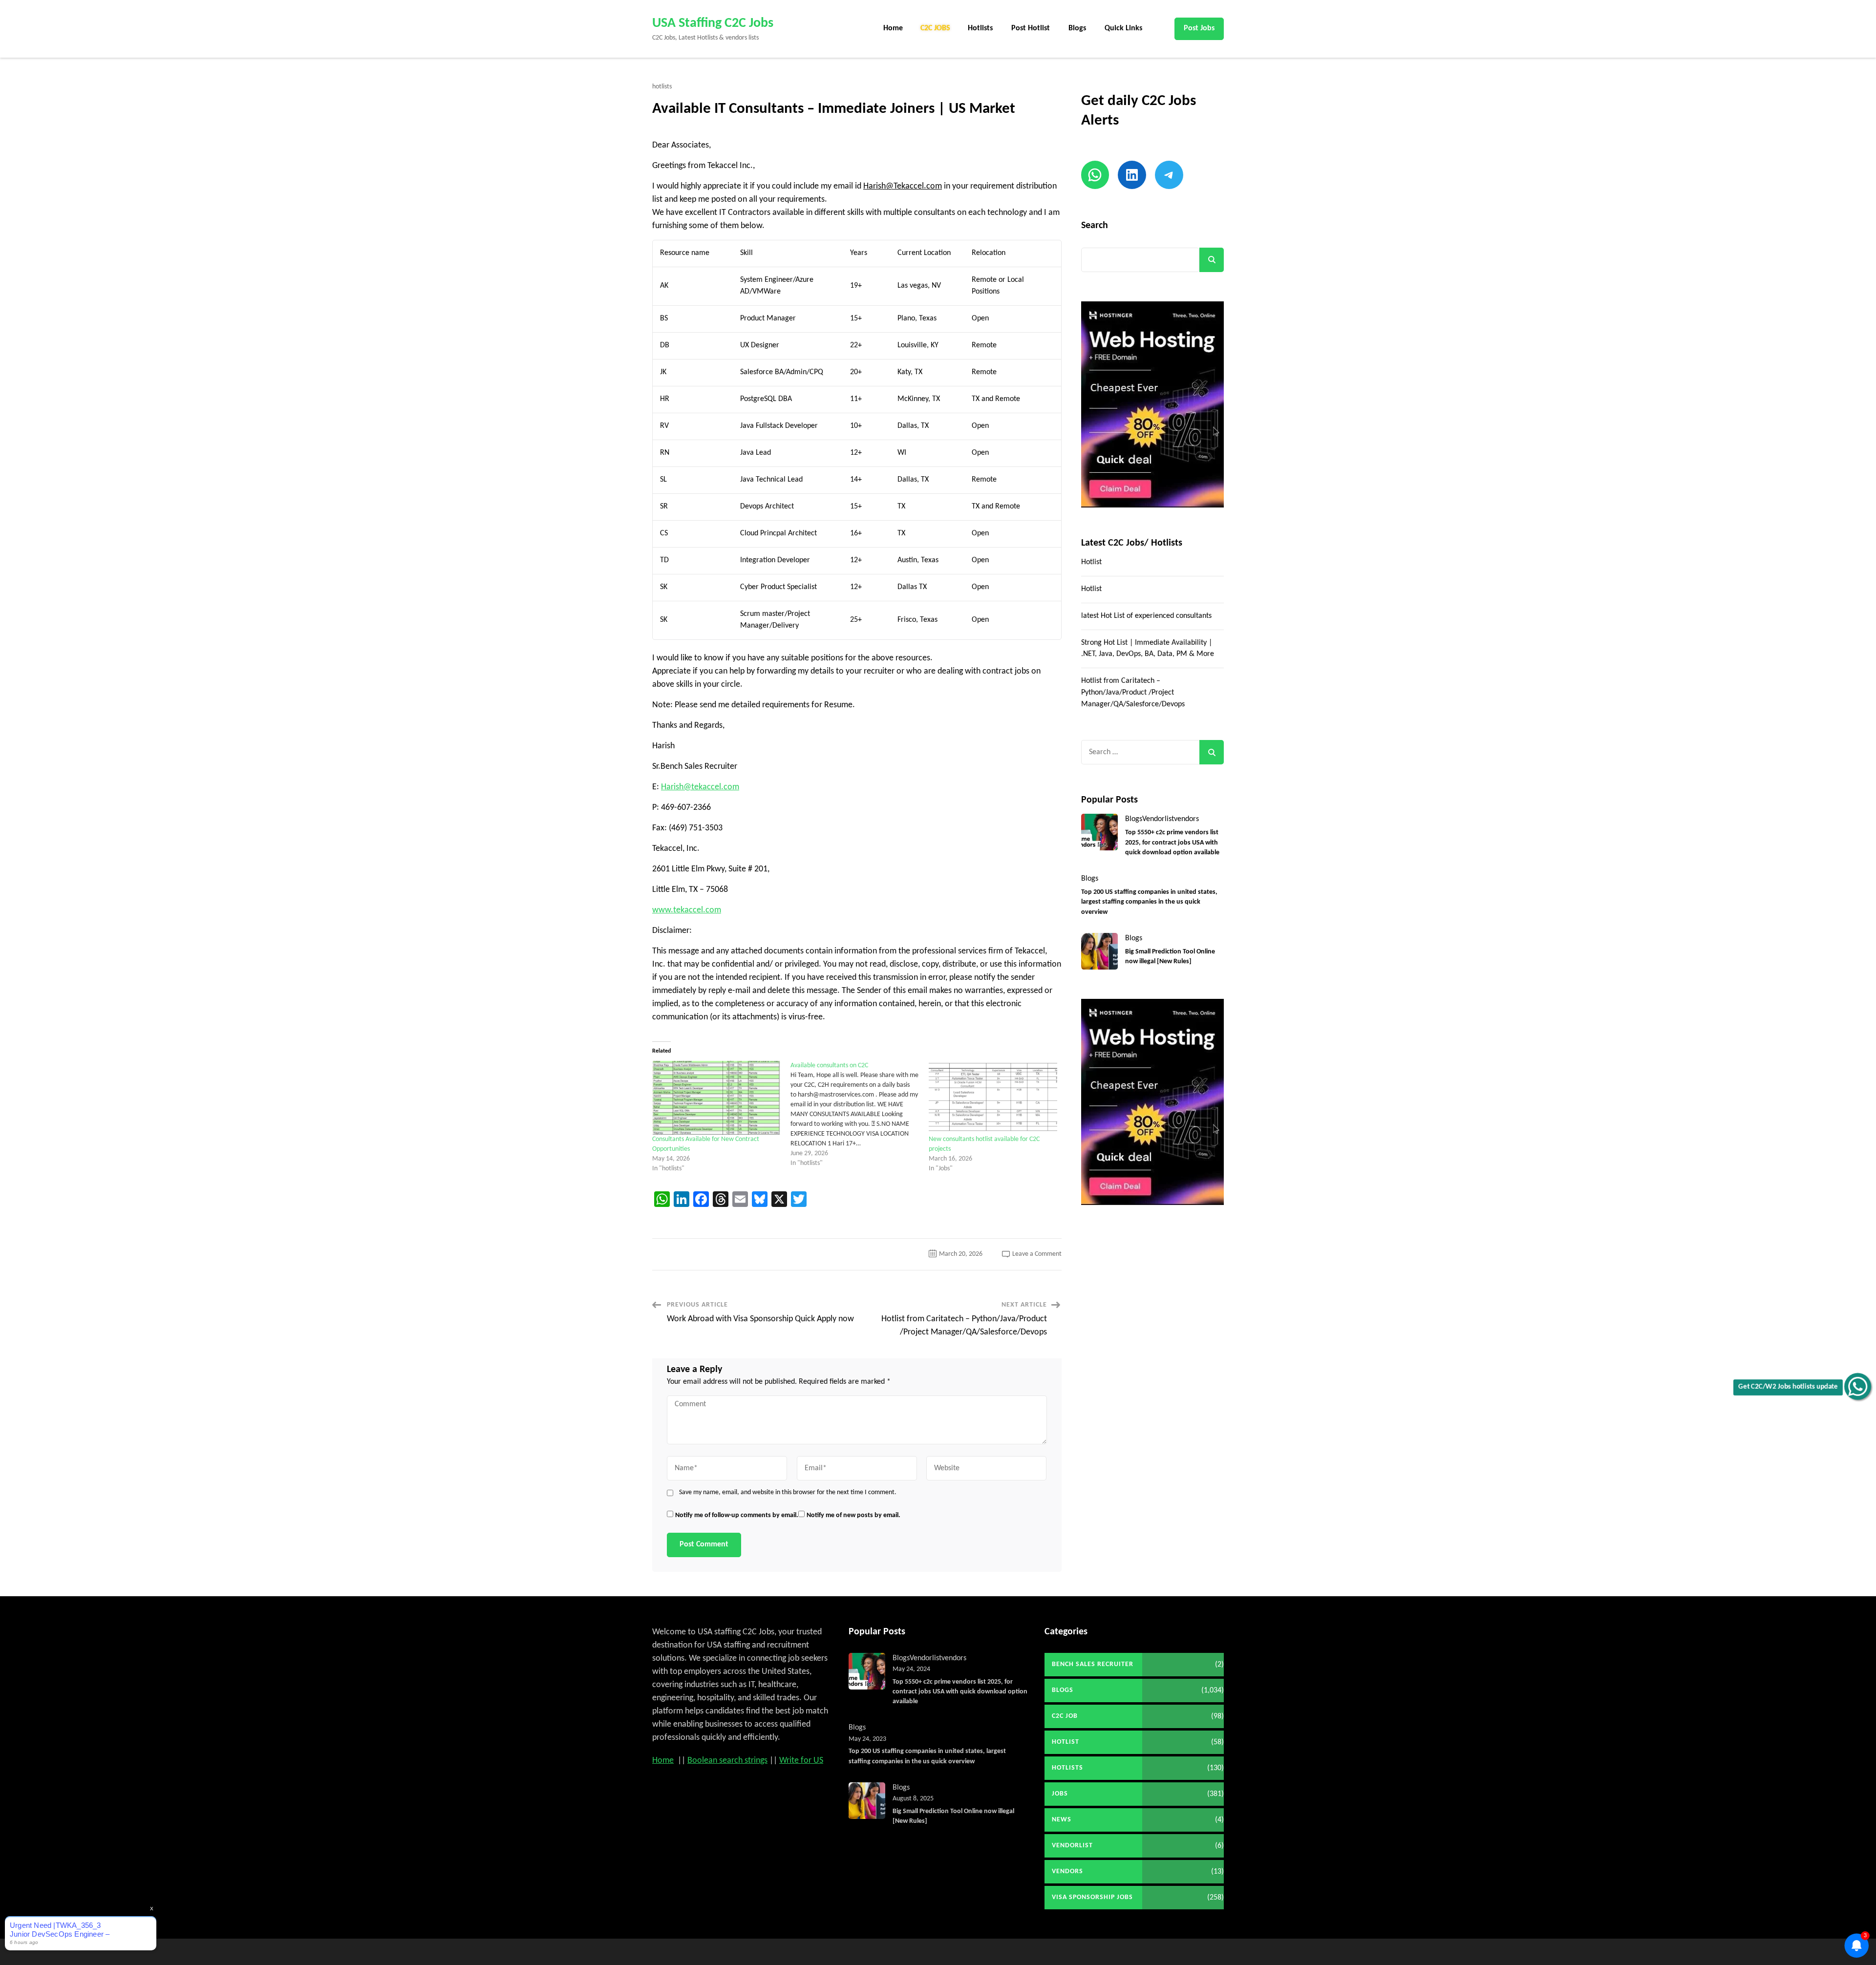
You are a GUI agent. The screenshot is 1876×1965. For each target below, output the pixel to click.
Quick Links (1123, 28)
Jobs (1060, 1794)
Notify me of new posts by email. (853, 1515)
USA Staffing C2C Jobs (713, 23)
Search (1095, 226)
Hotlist (1091, 562)
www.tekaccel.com (687, 910)
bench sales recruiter (1093, 1664)
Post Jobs (1199, 28)
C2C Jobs (935, 28)
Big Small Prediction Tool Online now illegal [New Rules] (1170, 957)
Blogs (1077, 28)
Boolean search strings (727, 1761)
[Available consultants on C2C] (860, 1115)
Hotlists (980, 28)
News (1062, 1820)
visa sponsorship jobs (1092, 1897)
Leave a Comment (1037, 1254)
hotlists (662, 87)
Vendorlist (1158, 819)
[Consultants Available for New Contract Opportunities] (716, 1098)
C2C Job (1065, 1716)
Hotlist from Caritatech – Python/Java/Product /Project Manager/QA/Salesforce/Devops (1133, 693)
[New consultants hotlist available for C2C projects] (993, 1098)
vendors (1186, 819)
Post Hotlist (1031, 28)
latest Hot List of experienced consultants (1146, 616)
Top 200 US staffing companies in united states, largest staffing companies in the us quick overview (1149, 902)
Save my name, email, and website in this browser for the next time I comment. (788, 1493)
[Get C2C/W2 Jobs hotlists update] (1858, 1386)
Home (893, 28)
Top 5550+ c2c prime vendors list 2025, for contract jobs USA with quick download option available (1172, 843)
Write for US (801, 1761)
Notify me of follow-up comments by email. (737, 1515)
